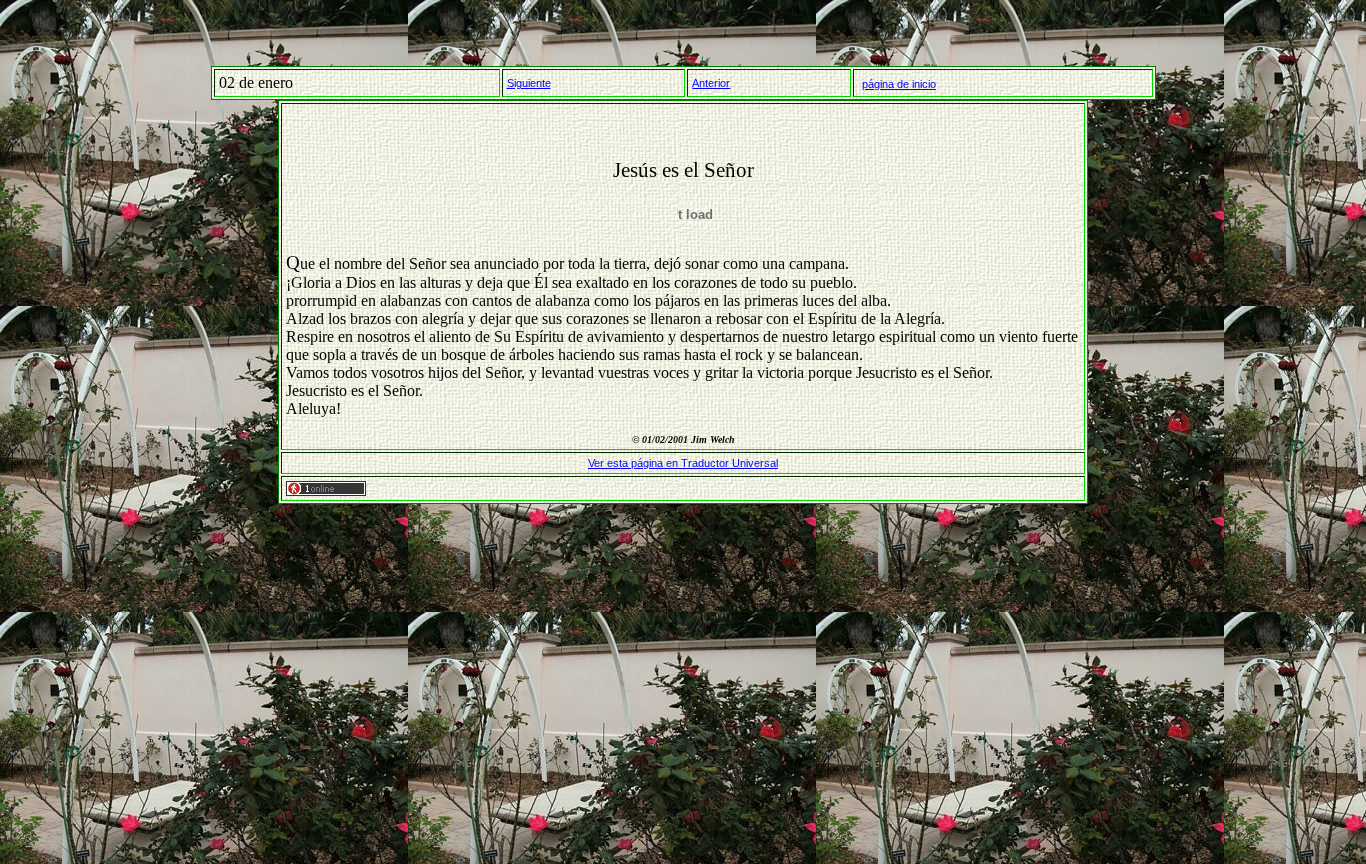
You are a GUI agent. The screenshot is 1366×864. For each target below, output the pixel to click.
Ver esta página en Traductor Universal (683, 463)
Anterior (711, 83)
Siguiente (529, 83)
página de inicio (899, 84)
